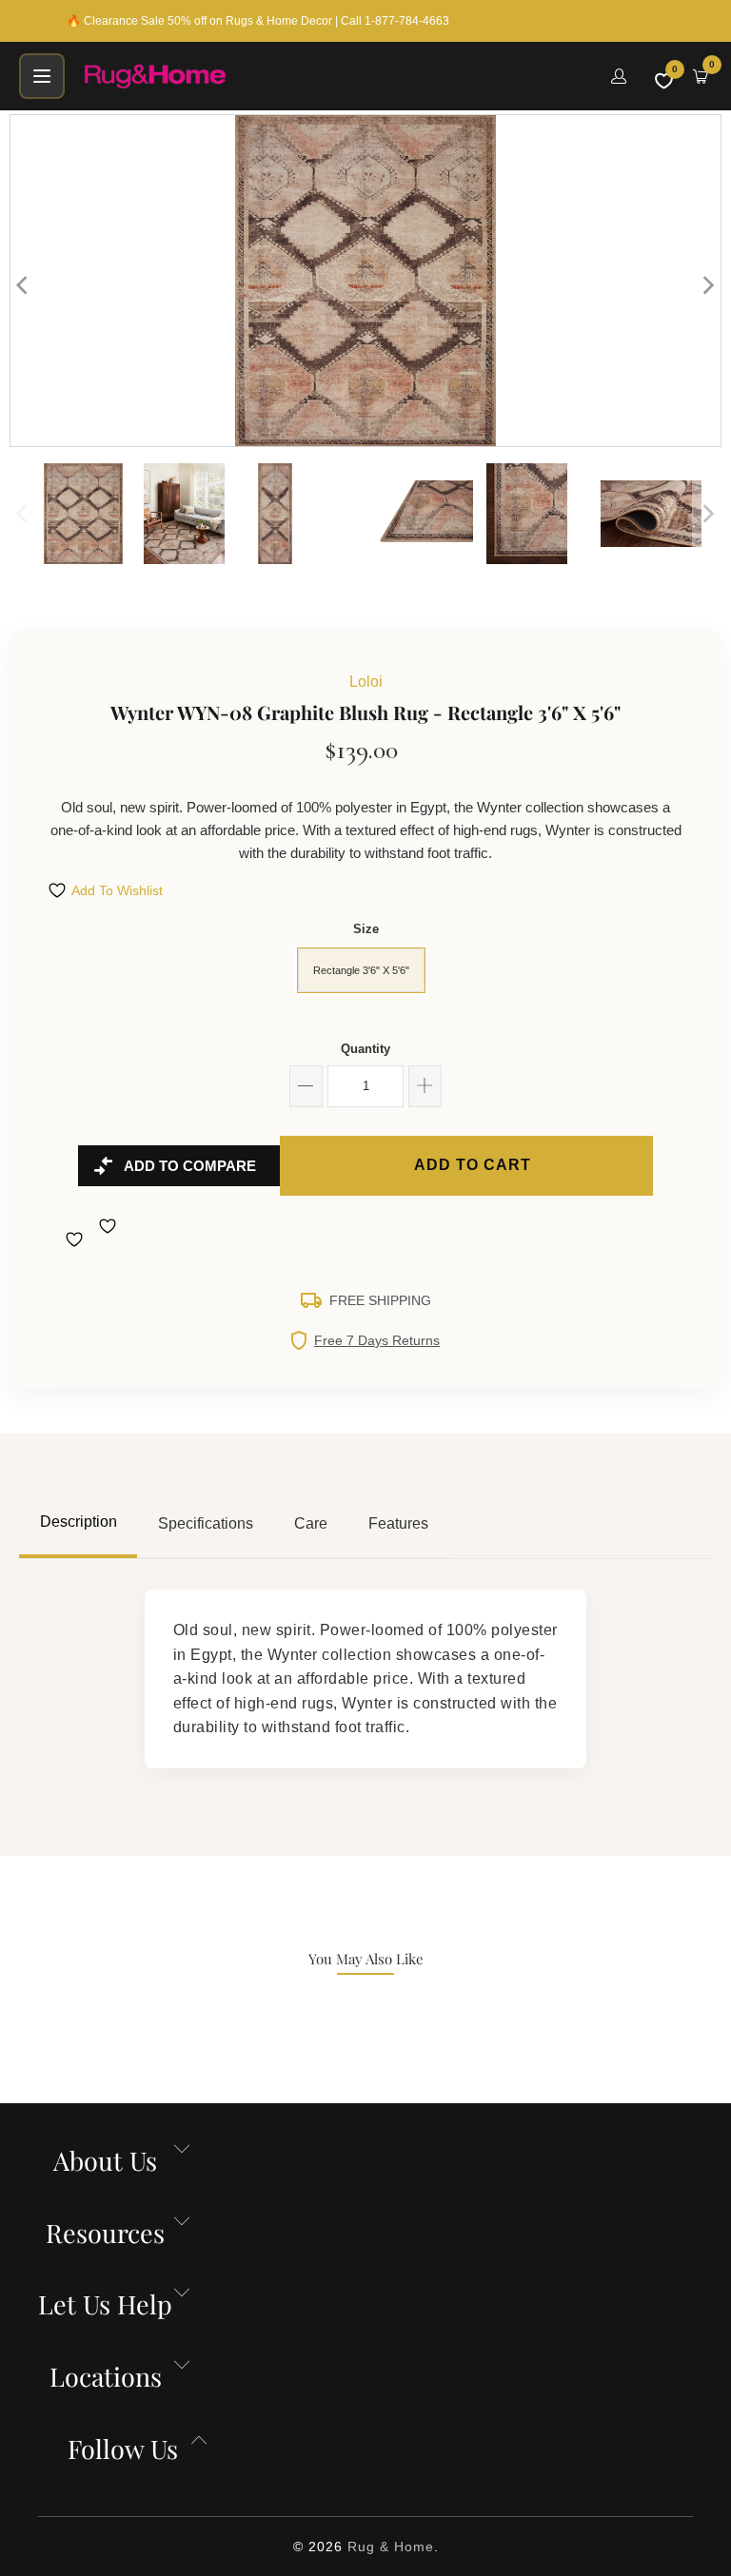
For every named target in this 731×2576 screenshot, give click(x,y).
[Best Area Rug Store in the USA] (336, 76)
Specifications (206, 1523)
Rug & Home (391, 2547)
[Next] (707, 285)
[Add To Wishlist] (77, 1239)
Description (79, 1522)
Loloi (366, 682)
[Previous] (24, 285)
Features (398, 1523)
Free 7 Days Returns (377, 1340)
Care (311, 1523)
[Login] (619, 76)
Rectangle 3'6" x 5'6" (361, 970)
